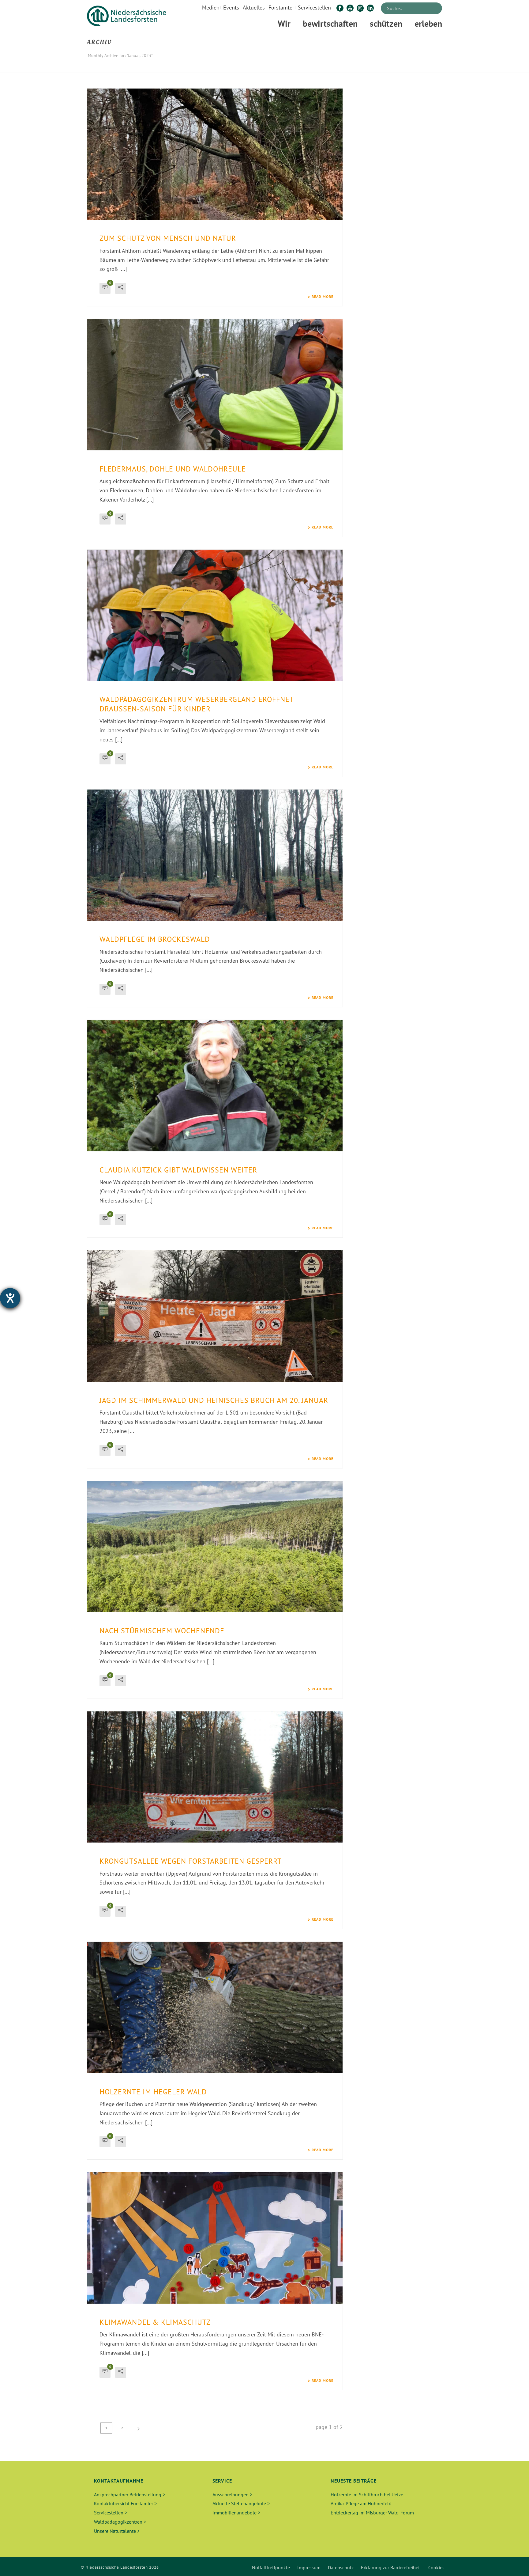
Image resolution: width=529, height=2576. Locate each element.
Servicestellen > (111, 2513)
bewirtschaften (330, 23)
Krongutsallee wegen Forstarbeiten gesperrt (191, 1861)
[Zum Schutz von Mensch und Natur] (215, 154)
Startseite (380, 67)
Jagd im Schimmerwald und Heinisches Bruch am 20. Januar (214, 1400)
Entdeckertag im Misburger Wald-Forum (372, 2513)
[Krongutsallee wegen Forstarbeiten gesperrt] (215, 1777)
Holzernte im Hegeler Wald (153, 2092)
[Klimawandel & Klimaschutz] (215, 2238)
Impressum (309, 2567)
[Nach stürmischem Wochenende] (215, 1547)
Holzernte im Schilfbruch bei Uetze (367, 2495)
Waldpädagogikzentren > (120, 2522)
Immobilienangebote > (236, 2513)
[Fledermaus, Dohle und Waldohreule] (215, 385)
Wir (284, 23)
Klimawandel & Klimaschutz (155, 2322)
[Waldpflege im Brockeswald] (215, 855)
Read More (323, 297)
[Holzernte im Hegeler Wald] (215, 2007)
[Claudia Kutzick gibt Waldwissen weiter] (215, 1085)
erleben (428, 23)
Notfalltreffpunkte (271, 2567)
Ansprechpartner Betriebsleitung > (129, 2495)
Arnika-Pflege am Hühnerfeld (361, 2503)
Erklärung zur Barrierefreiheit (391, 2567)
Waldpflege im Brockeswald (155, 939)
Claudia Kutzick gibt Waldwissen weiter (178, 1170)
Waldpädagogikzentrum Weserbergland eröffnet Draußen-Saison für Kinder (197, 704)
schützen (386, 23)
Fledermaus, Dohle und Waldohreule (173, 469)
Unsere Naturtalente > (117, 2531)
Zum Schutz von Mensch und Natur (168, 238)
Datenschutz (341, 2567)
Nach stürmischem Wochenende (162, 1631)
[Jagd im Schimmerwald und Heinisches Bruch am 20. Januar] (215, 1316)
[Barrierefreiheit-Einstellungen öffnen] (10, 1298)
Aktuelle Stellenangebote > (241, 2503)
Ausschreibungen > (232, 2495)
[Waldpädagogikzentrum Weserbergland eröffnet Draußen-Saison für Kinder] (215, 615)
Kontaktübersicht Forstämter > (125, 2503)
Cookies (436, 2567)
